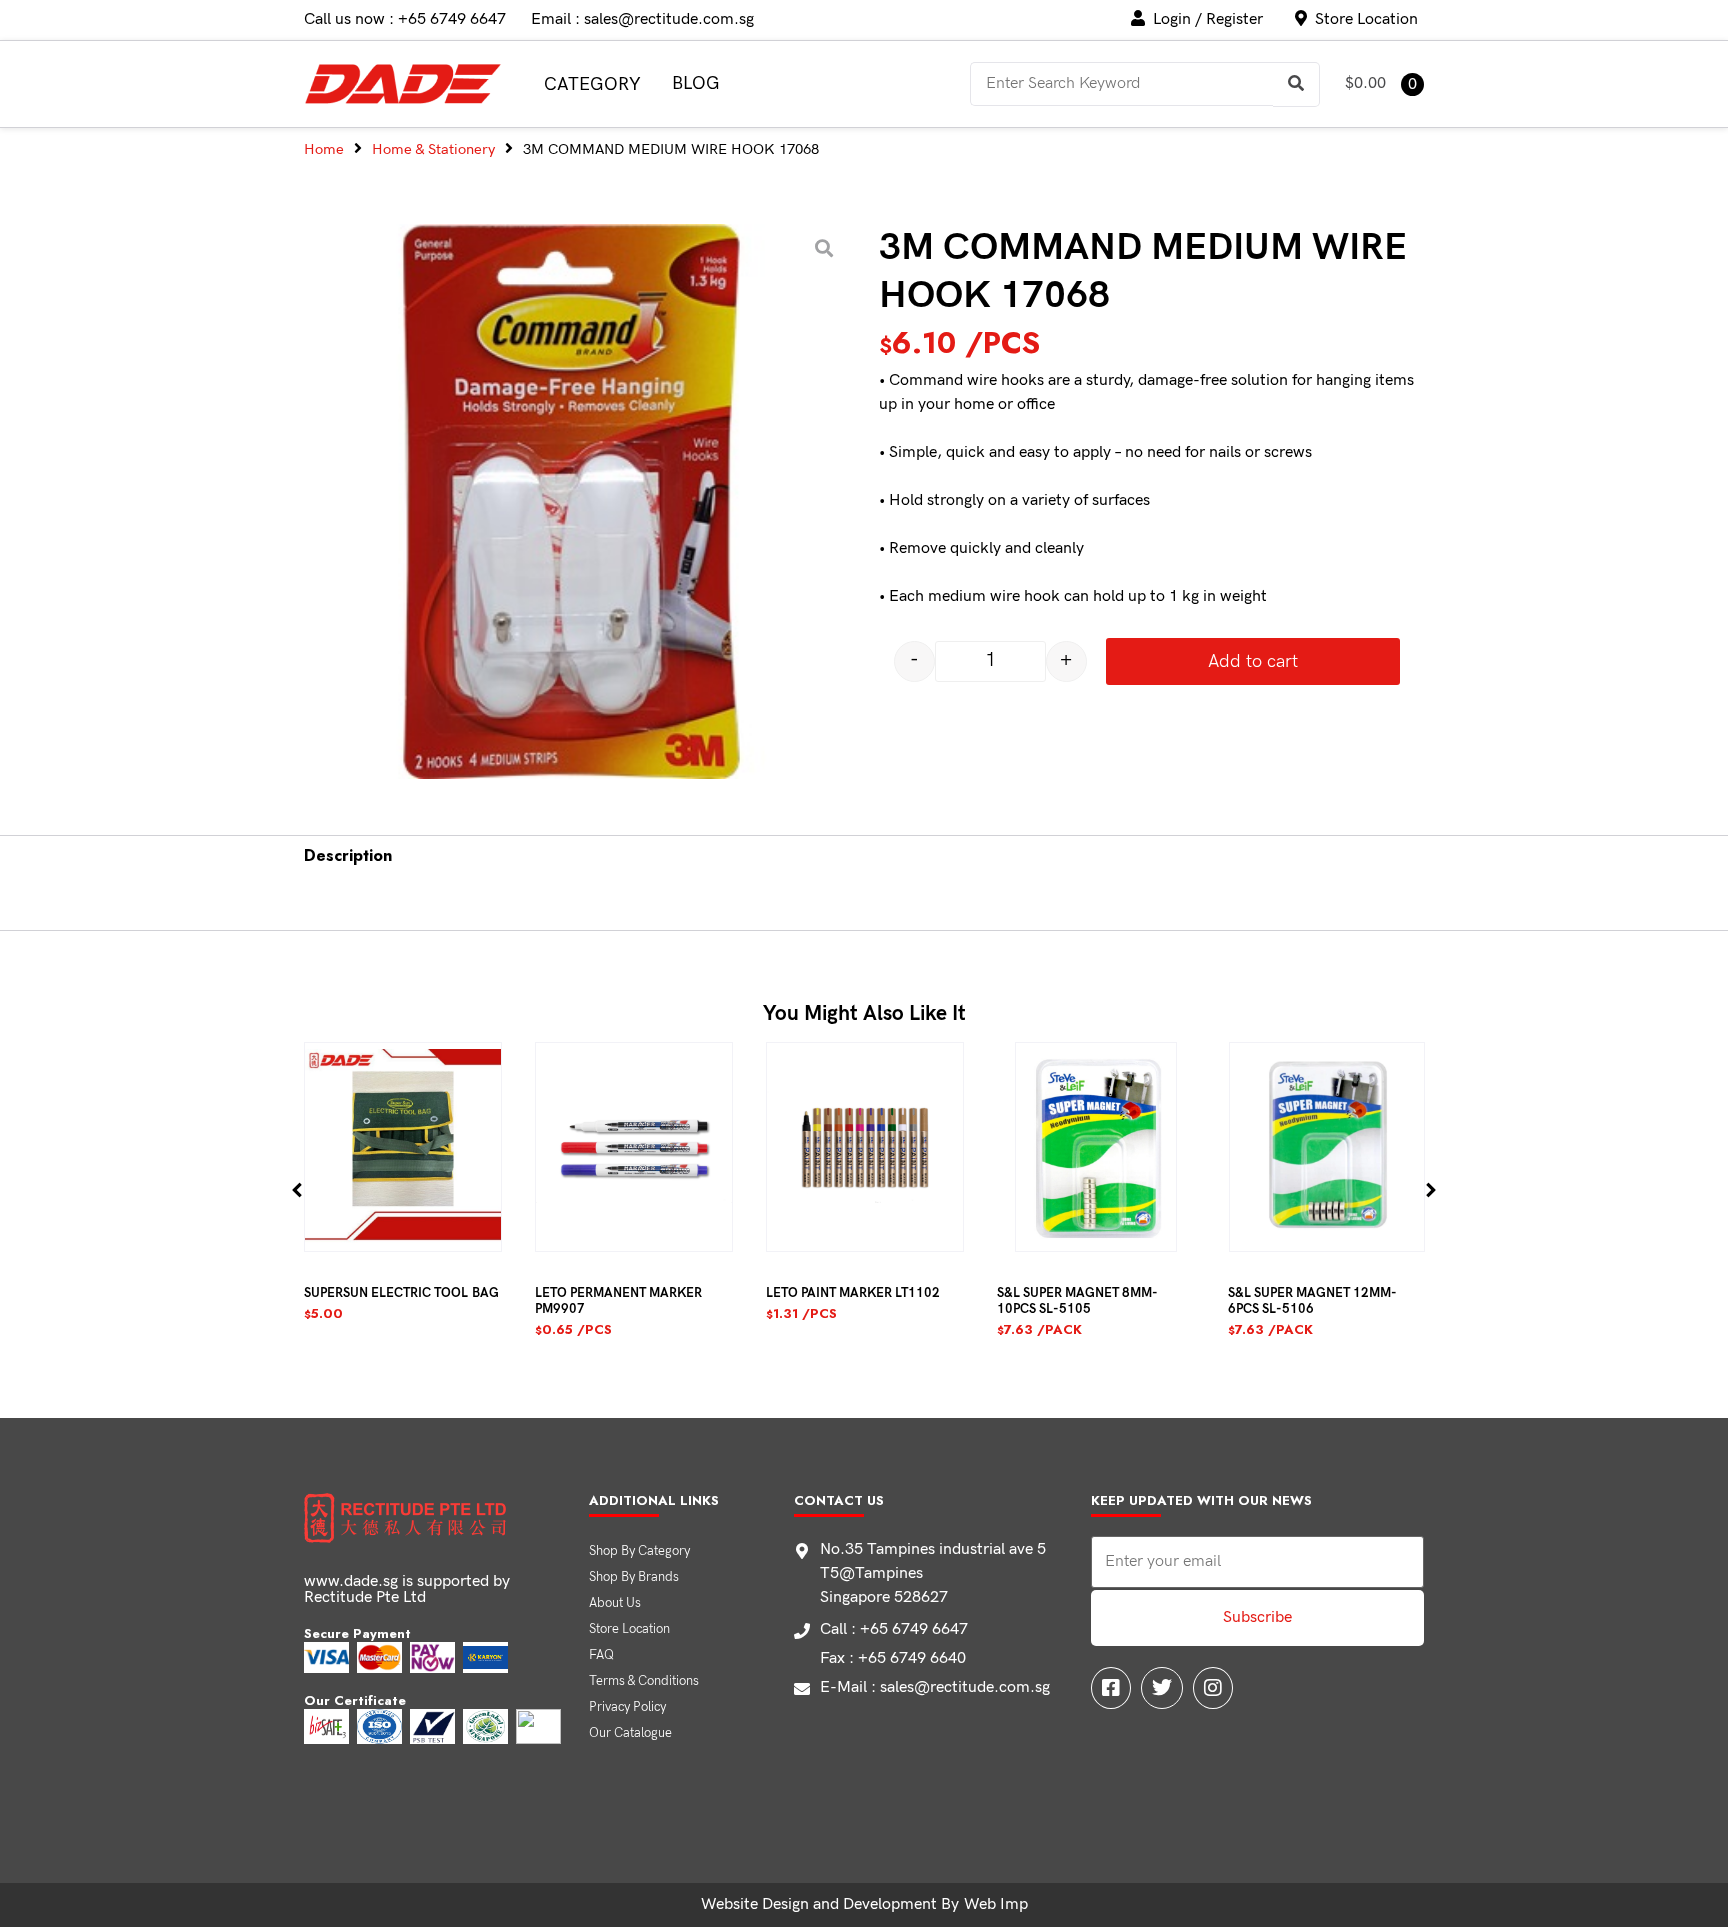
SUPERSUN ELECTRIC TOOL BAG (401, 1293)
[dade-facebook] (1111, 1688)
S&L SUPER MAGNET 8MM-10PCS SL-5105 (1077, 1301)
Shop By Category (639, 1551)
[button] (297, 1189)
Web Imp (996, 1904)
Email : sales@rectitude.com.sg (642, 19)
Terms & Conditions (644, 1681)
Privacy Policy (627, 1707)
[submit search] (1296, 84)
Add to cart (1253, 661)
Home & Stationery (433, 149)
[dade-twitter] (1162, 1688)
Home (324, 149)
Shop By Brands (634, 1577)
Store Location (629, 1629)
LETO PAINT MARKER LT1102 (853, 1293)
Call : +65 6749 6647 (894, 1629)
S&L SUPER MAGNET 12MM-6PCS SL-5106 (1312, 1301)
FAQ (601, 1655)
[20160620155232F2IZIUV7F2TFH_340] (571, 501)
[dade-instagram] (1213, 1688)
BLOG (696, 83)
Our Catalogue (630, 1733)
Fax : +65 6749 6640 (893, 1658)
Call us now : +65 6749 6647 (405, 19)
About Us (615, 1603)
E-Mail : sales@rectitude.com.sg (935, 1687)
